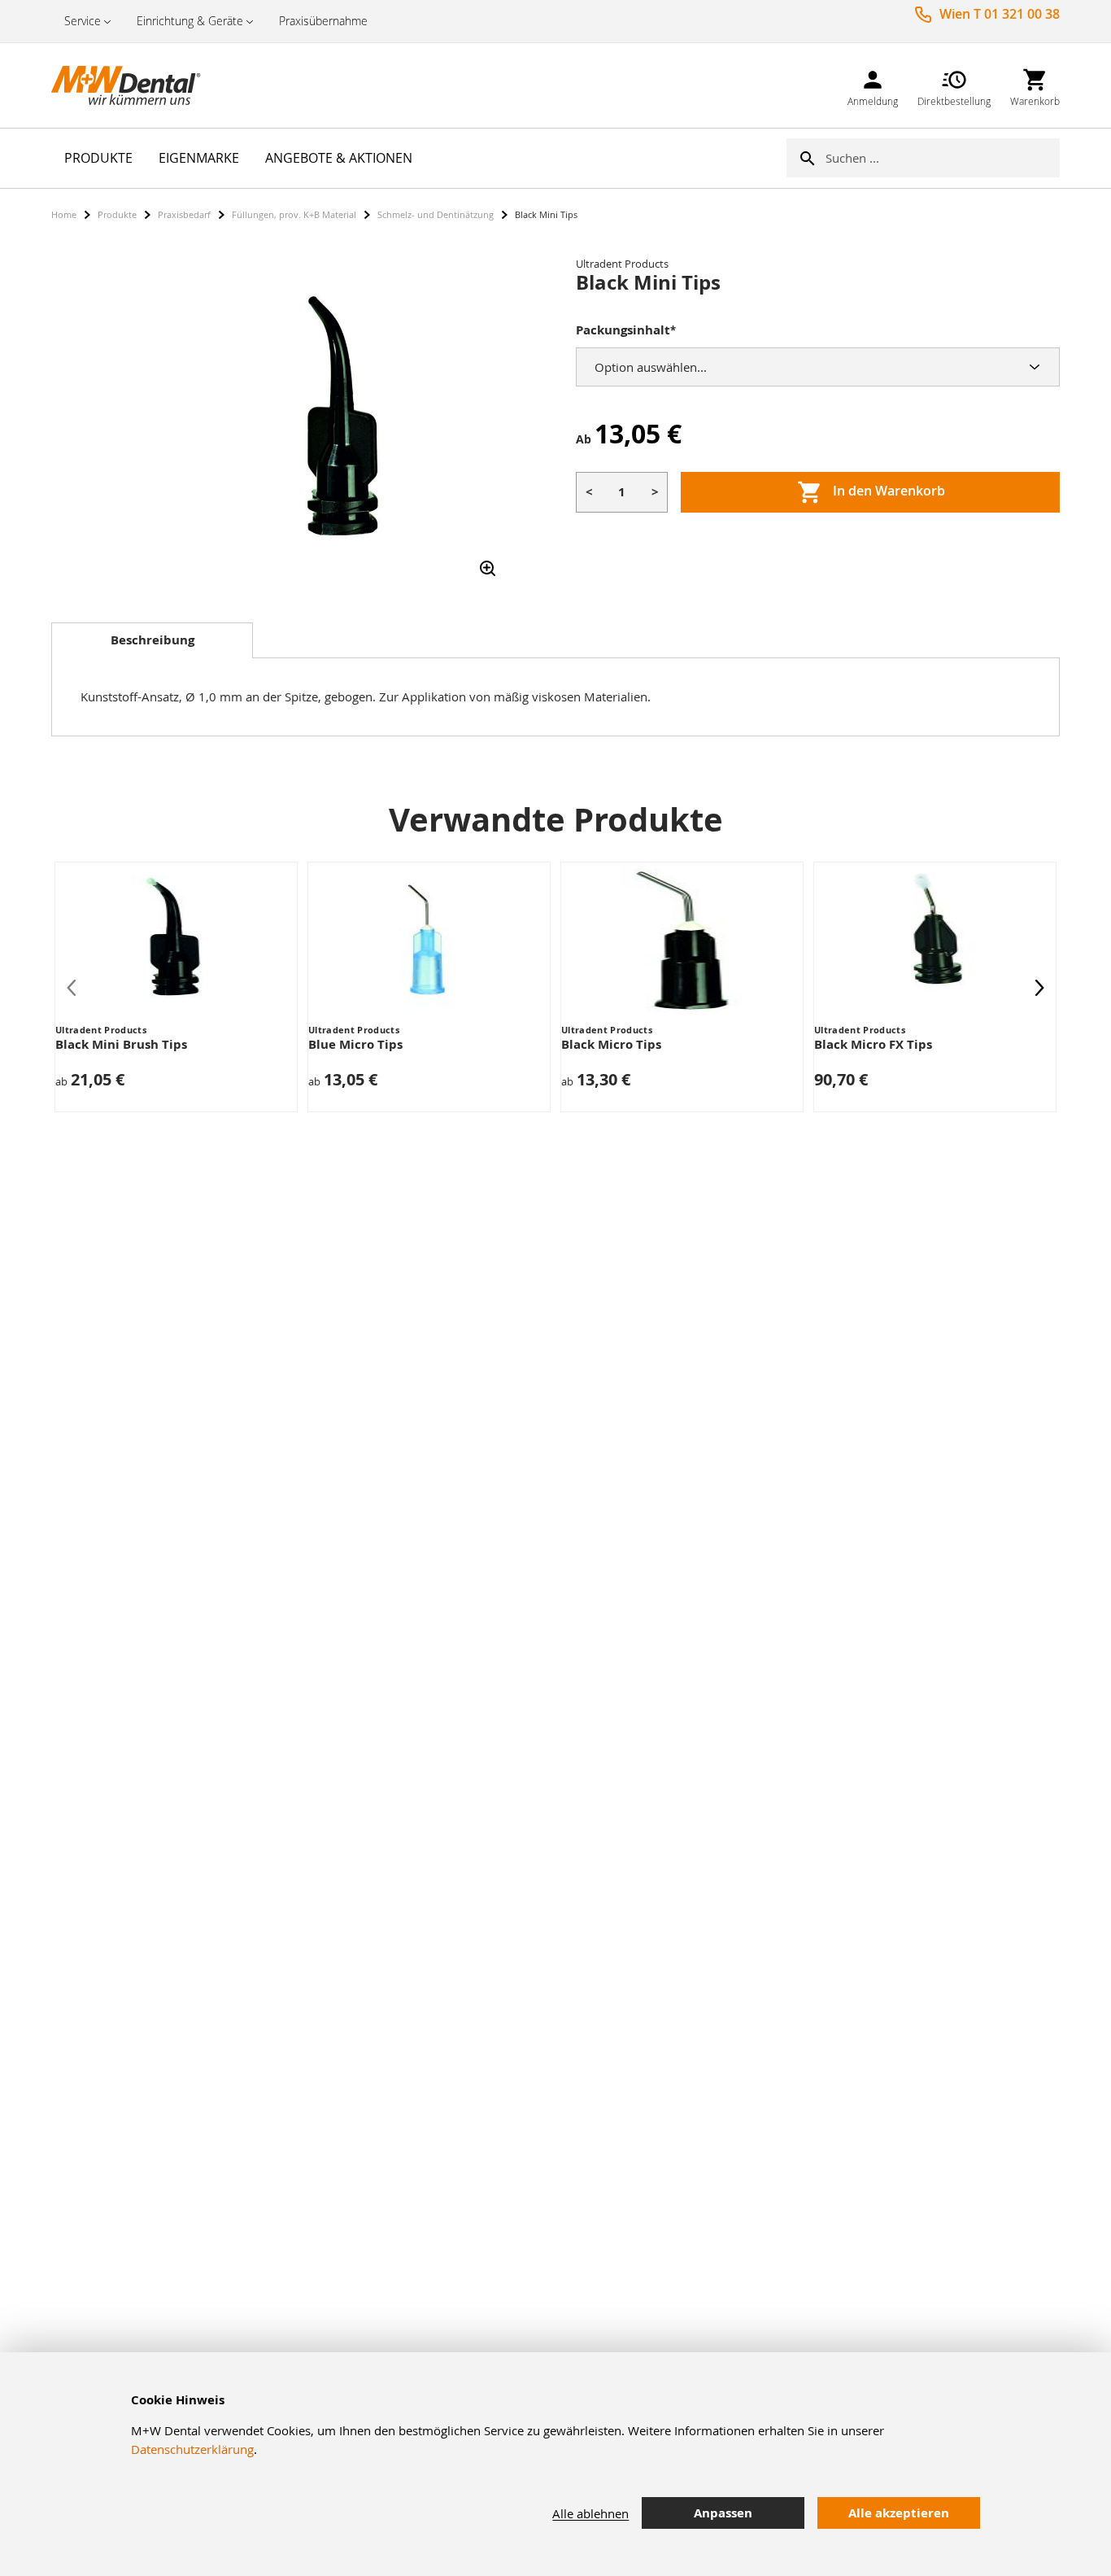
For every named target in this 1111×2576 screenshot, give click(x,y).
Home (64, 214)
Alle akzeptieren (899, 2513)
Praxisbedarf (184, 214)
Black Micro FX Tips (873, 1044)
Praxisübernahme (323, 21)
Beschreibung (152, 640)
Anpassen (723, 2513)
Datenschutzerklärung (192, 2449)
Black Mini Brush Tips (121, 1044)
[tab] (152, 640)
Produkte (117, 214)
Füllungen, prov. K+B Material (294, 214)
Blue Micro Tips (355, 1044)
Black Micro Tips (611, 1044)
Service (83, 21)
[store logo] (133, 85)
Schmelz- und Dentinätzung (436, 214)
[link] (873, 85)
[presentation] (1039, 987)
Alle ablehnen (590, 2513)
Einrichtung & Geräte (190, 21)
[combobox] (943, 158)
